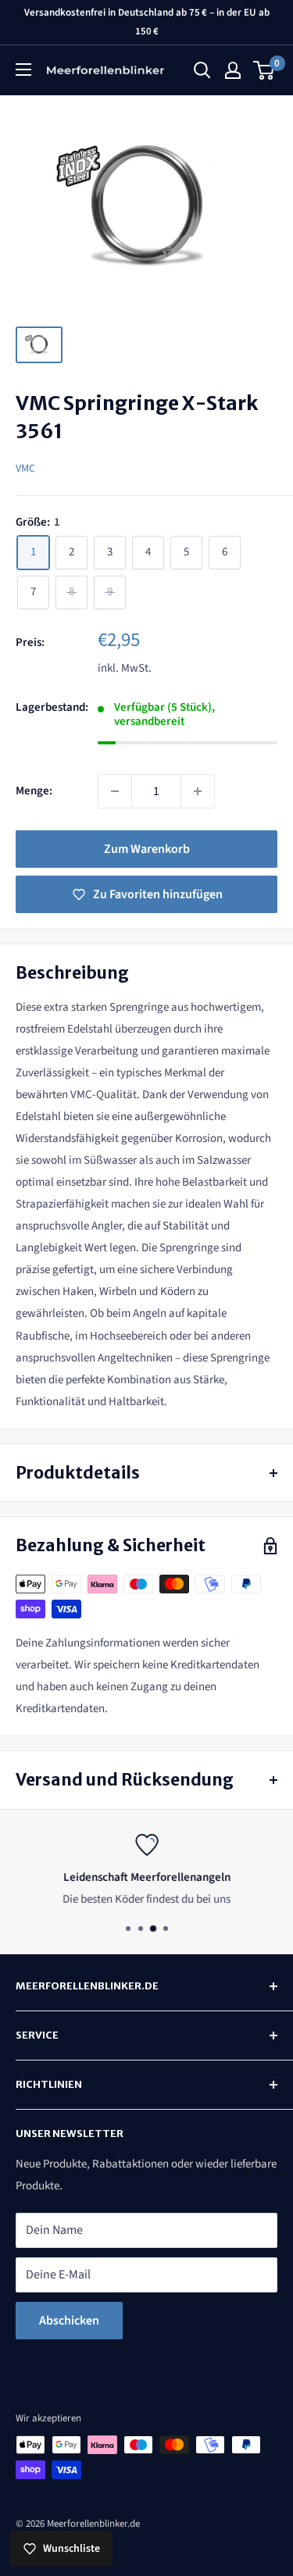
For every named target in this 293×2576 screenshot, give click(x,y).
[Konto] (233, 70)
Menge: (34, 791)
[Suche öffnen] (202, 70)
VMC (25, 469)
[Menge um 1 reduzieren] (115, 791)
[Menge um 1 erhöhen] (198, 791)
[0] (264, 70)
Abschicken (69, 2321)
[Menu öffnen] (23, 70)
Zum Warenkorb (147, 849)
